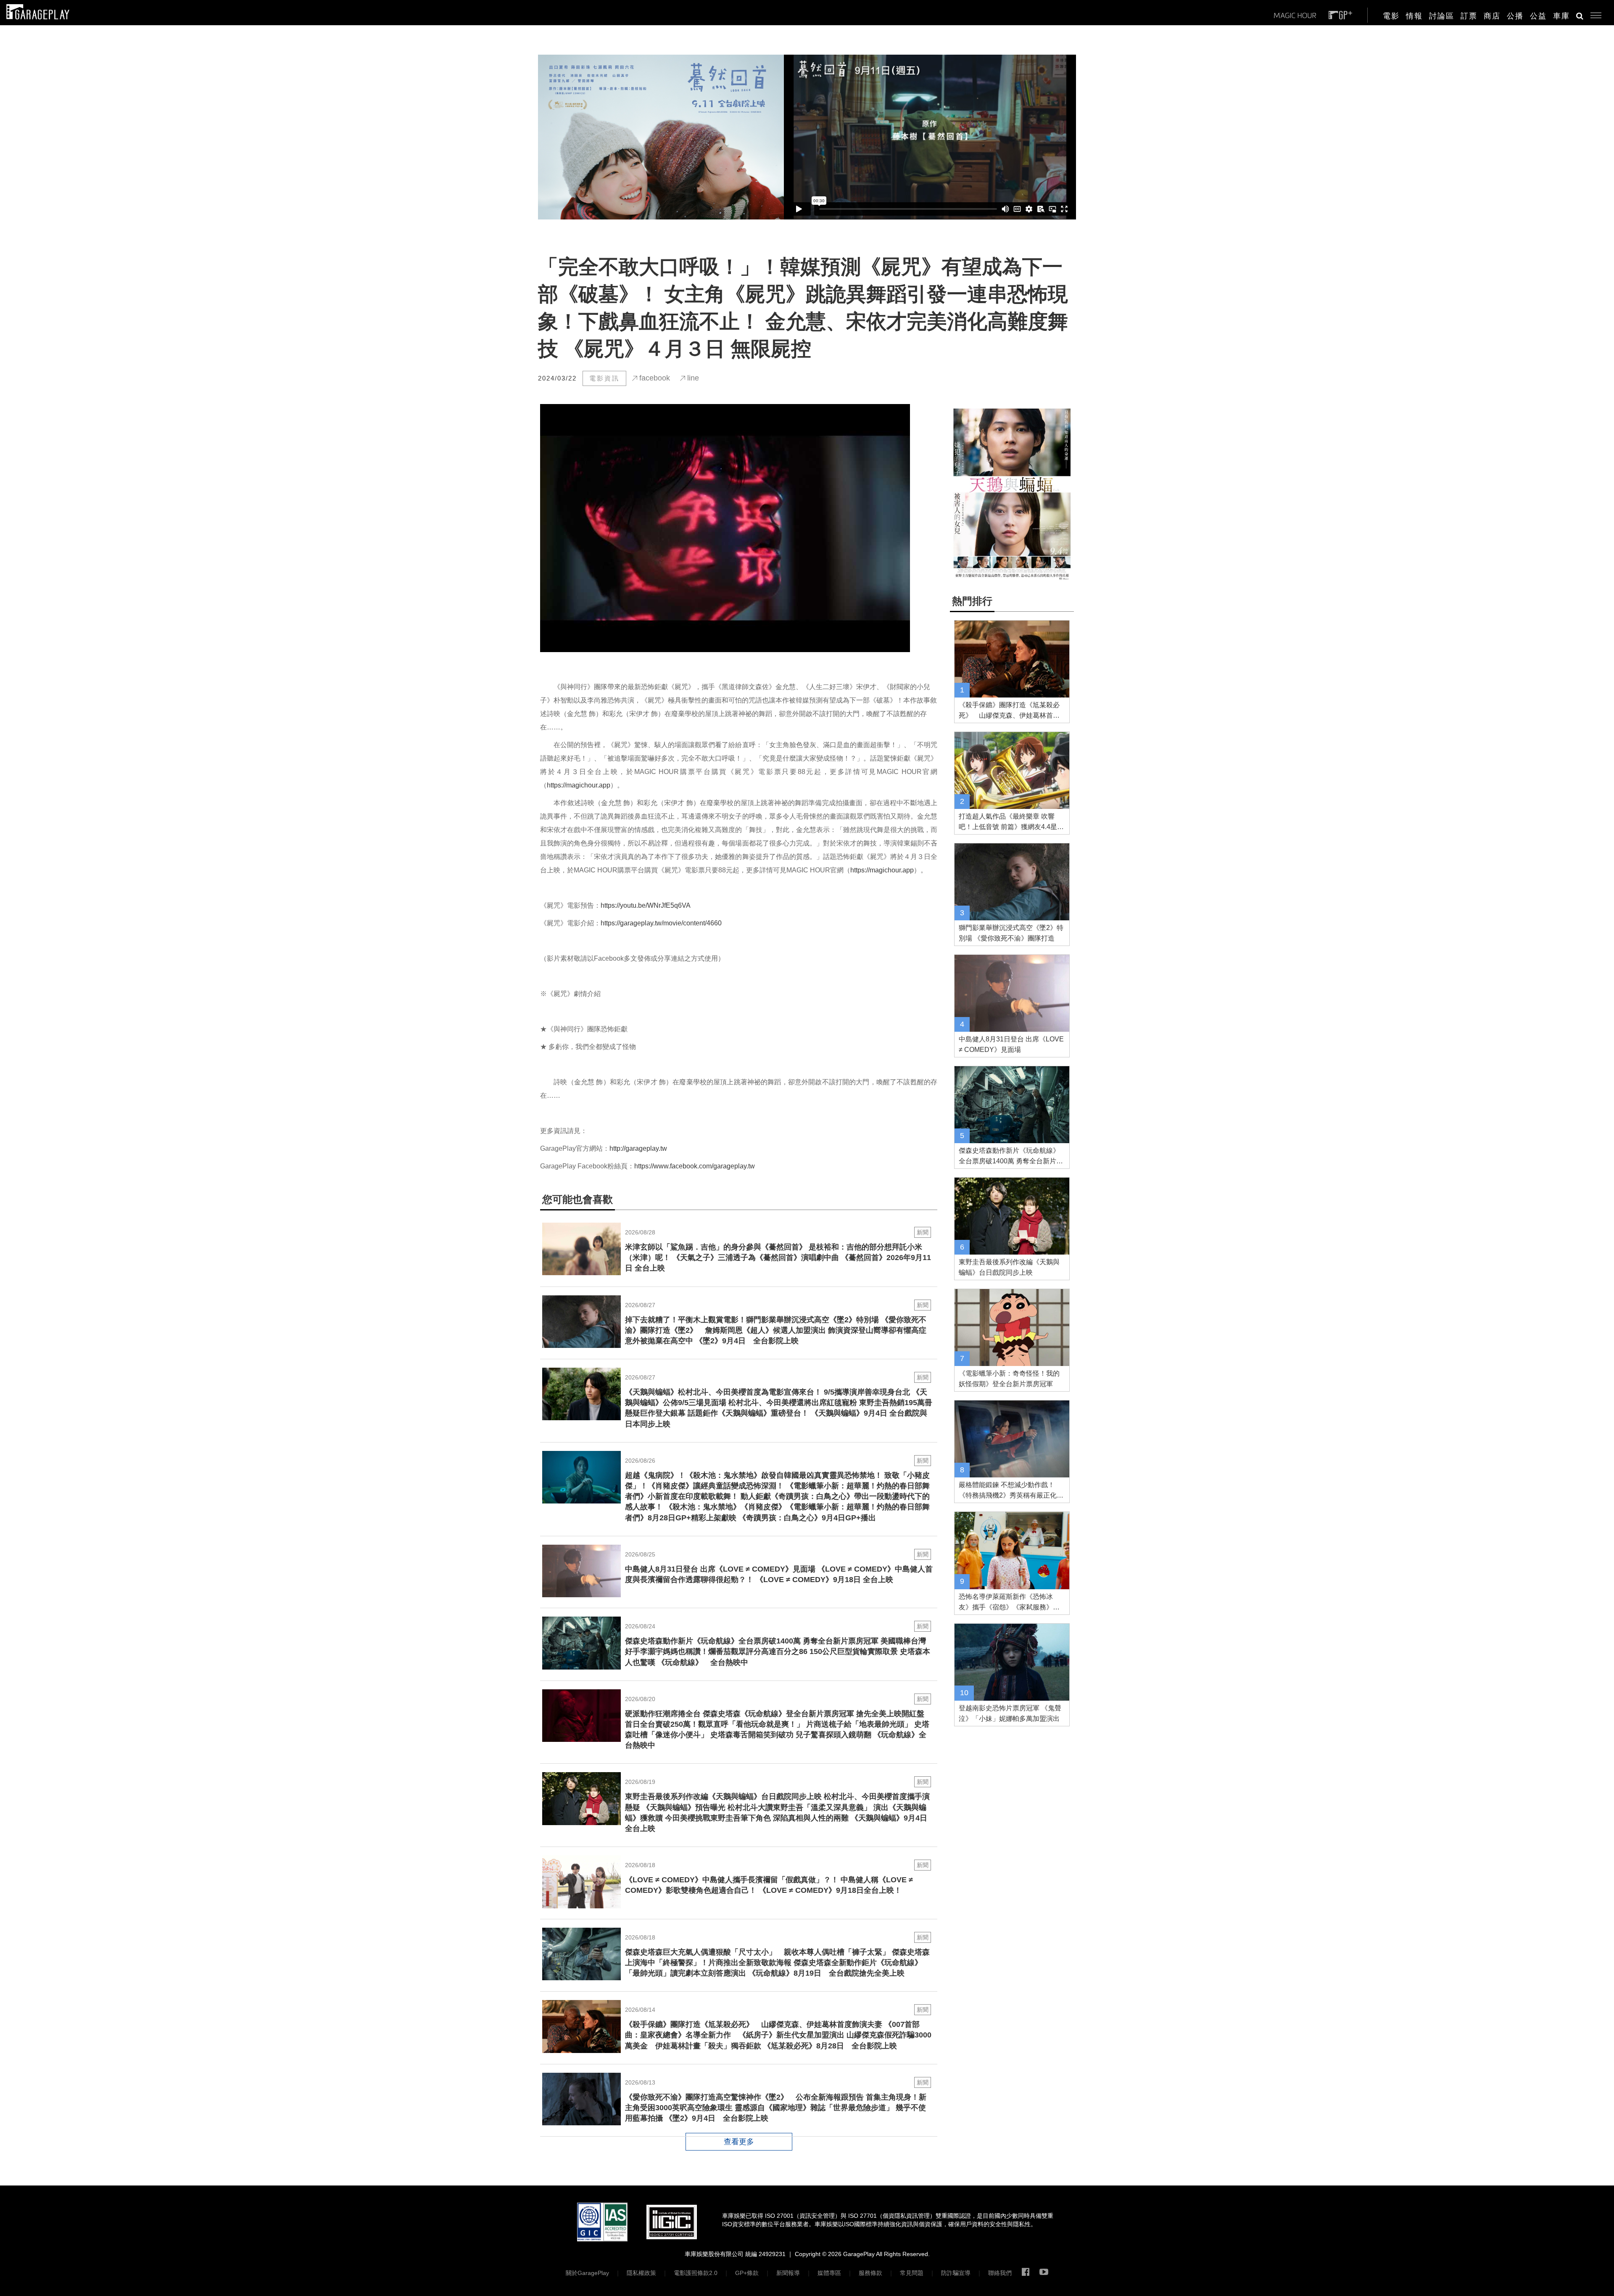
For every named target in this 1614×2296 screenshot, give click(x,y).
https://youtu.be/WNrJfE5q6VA (646, 905)
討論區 (1442, 16)
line (692, 378)
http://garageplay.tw (638, 1148)
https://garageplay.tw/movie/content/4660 (661, 923)
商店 (1492, 16)
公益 (1538, 16)
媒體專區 (829, 2273)
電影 (1391, 16)
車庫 (1561, 16)
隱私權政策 (641, 2273)
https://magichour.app (579, 785)
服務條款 (870, 2273)
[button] (1593, 13)
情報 (1414, 16)
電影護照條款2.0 (696, 2273)
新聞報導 (788, 2273)
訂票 (1469, 16)
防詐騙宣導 (956, 2273)
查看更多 (739, 2142)
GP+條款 (747, 2273)
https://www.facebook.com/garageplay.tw (695, 1166)
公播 (1515, 16)
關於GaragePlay (587, 2273)
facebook (654, 378)
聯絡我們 (1000, 2273)
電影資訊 (604, 378)
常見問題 (912, 2273)
